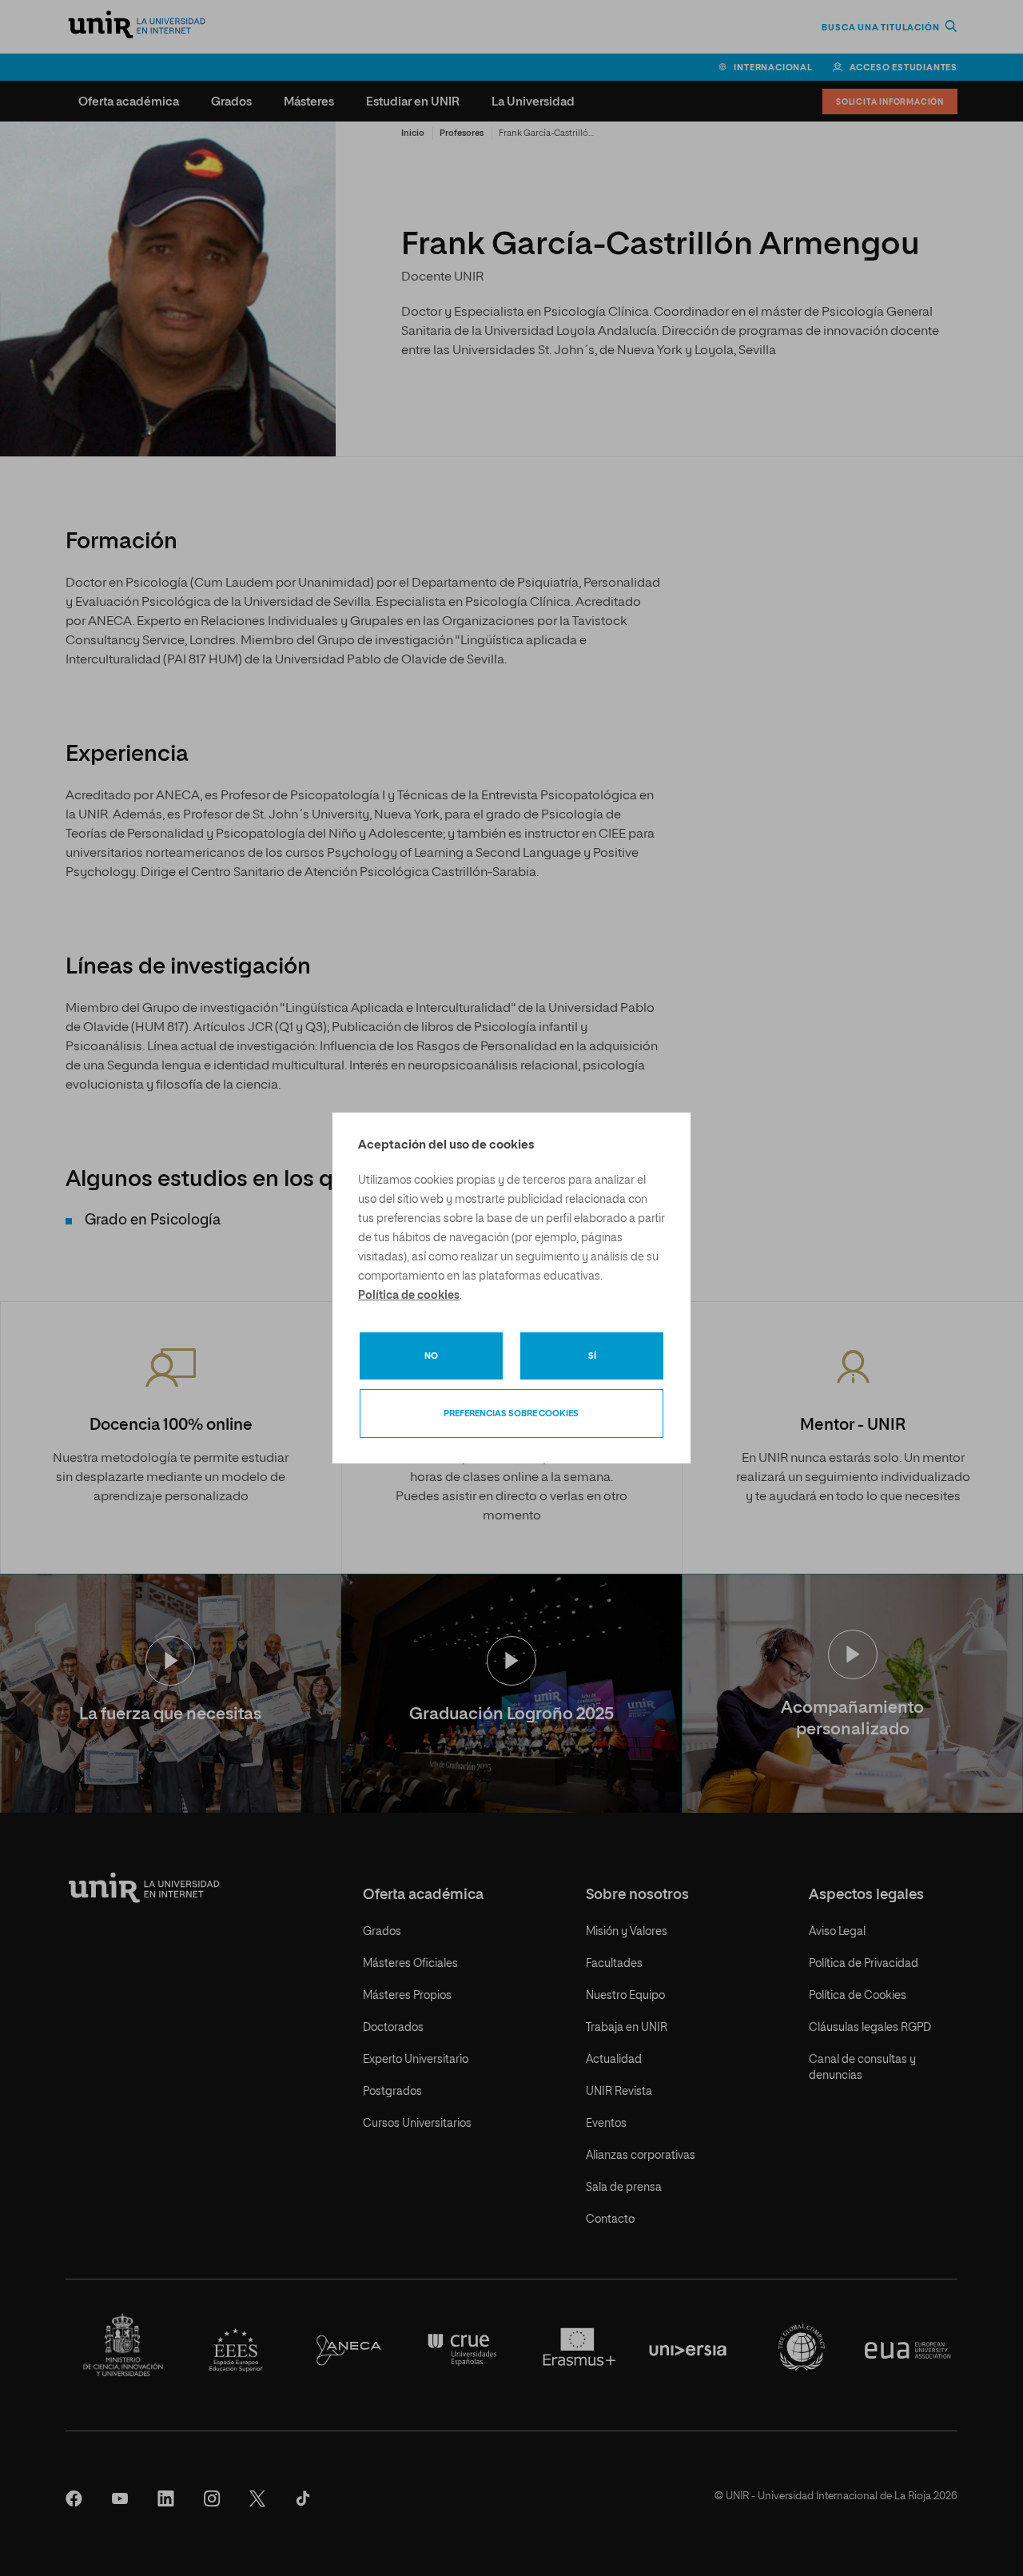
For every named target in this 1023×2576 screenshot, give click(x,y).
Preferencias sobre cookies (511, 1413)
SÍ (592, 1356)
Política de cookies (409, 1296)
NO (431, 1356)
